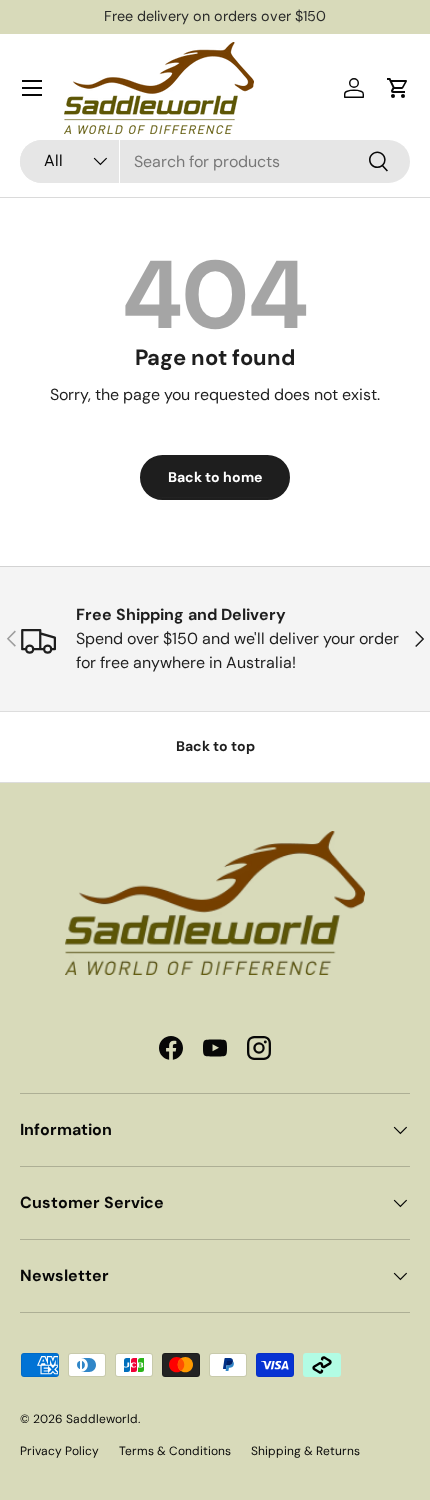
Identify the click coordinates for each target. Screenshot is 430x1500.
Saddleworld (102, 1419)
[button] (398, 88)
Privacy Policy (59, 1451)
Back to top (215, 746)
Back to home (215, 477)
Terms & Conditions (175, 1451)
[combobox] (215, 161)
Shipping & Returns (305, 1451)
